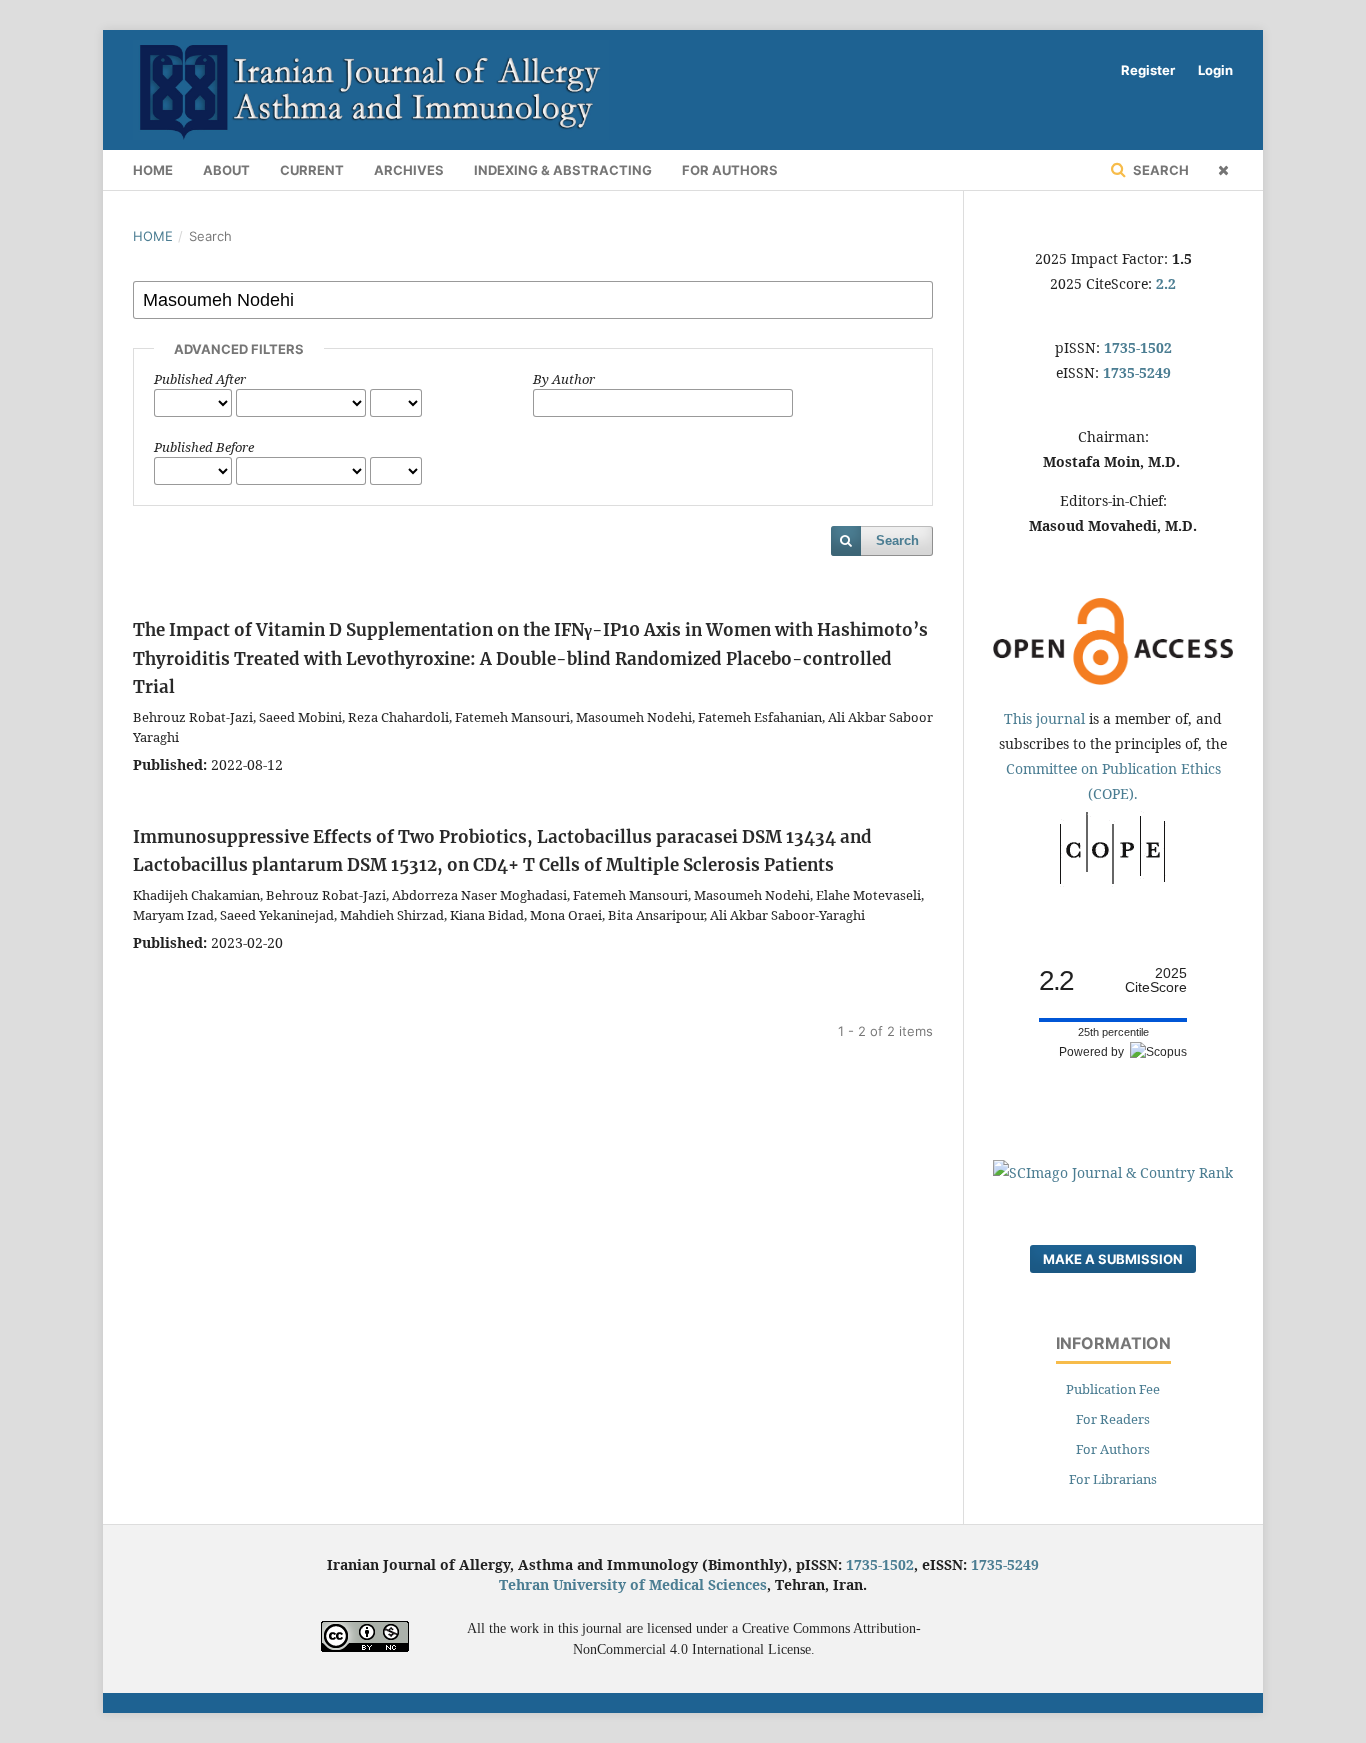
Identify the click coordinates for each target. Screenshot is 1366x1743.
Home (153, 170)
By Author (564, 379)
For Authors (730, 170)
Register (1148, 70)
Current (312, 170)
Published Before (204, 447)
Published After (200, 379)
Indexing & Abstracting (563, 170)
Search (1159, 170)
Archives (409, 170)
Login (1215, 70)
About (226, 170)
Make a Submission (1113, 1259)
